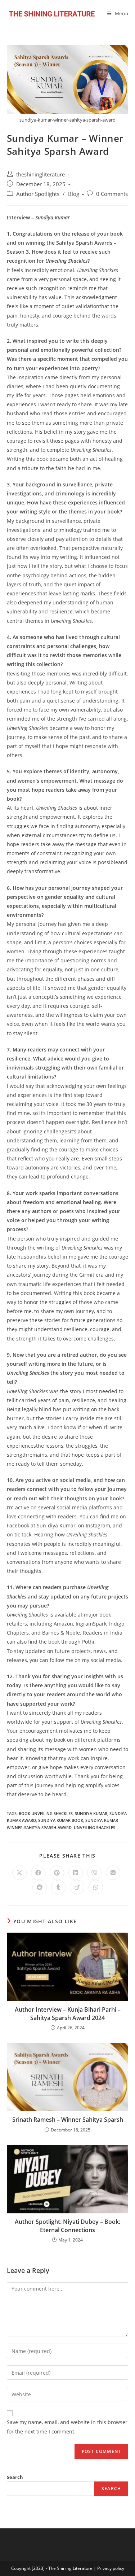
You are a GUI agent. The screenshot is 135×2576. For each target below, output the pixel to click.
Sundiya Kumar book (61, 1820)
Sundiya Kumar (91, 1813)
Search (15, 2477)
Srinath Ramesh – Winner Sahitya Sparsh (68, 2120)
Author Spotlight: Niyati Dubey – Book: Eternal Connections (67, 2226)
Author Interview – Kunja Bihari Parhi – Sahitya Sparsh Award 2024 (68, 2013)
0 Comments (112, 194)
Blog (74, 194)
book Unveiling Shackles (46, 1813)
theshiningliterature (40, 174)
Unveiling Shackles (94, 1827)
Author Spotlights (38, 194)
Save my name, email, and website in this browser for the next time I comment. (67, 2427)
